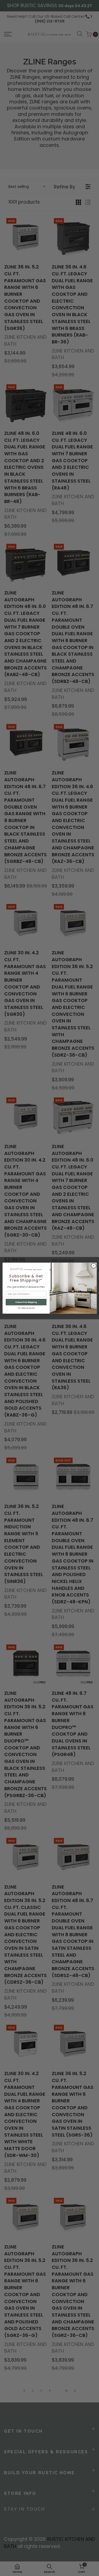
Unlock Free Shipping (26, 1302)
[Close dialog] (93, 1265)
